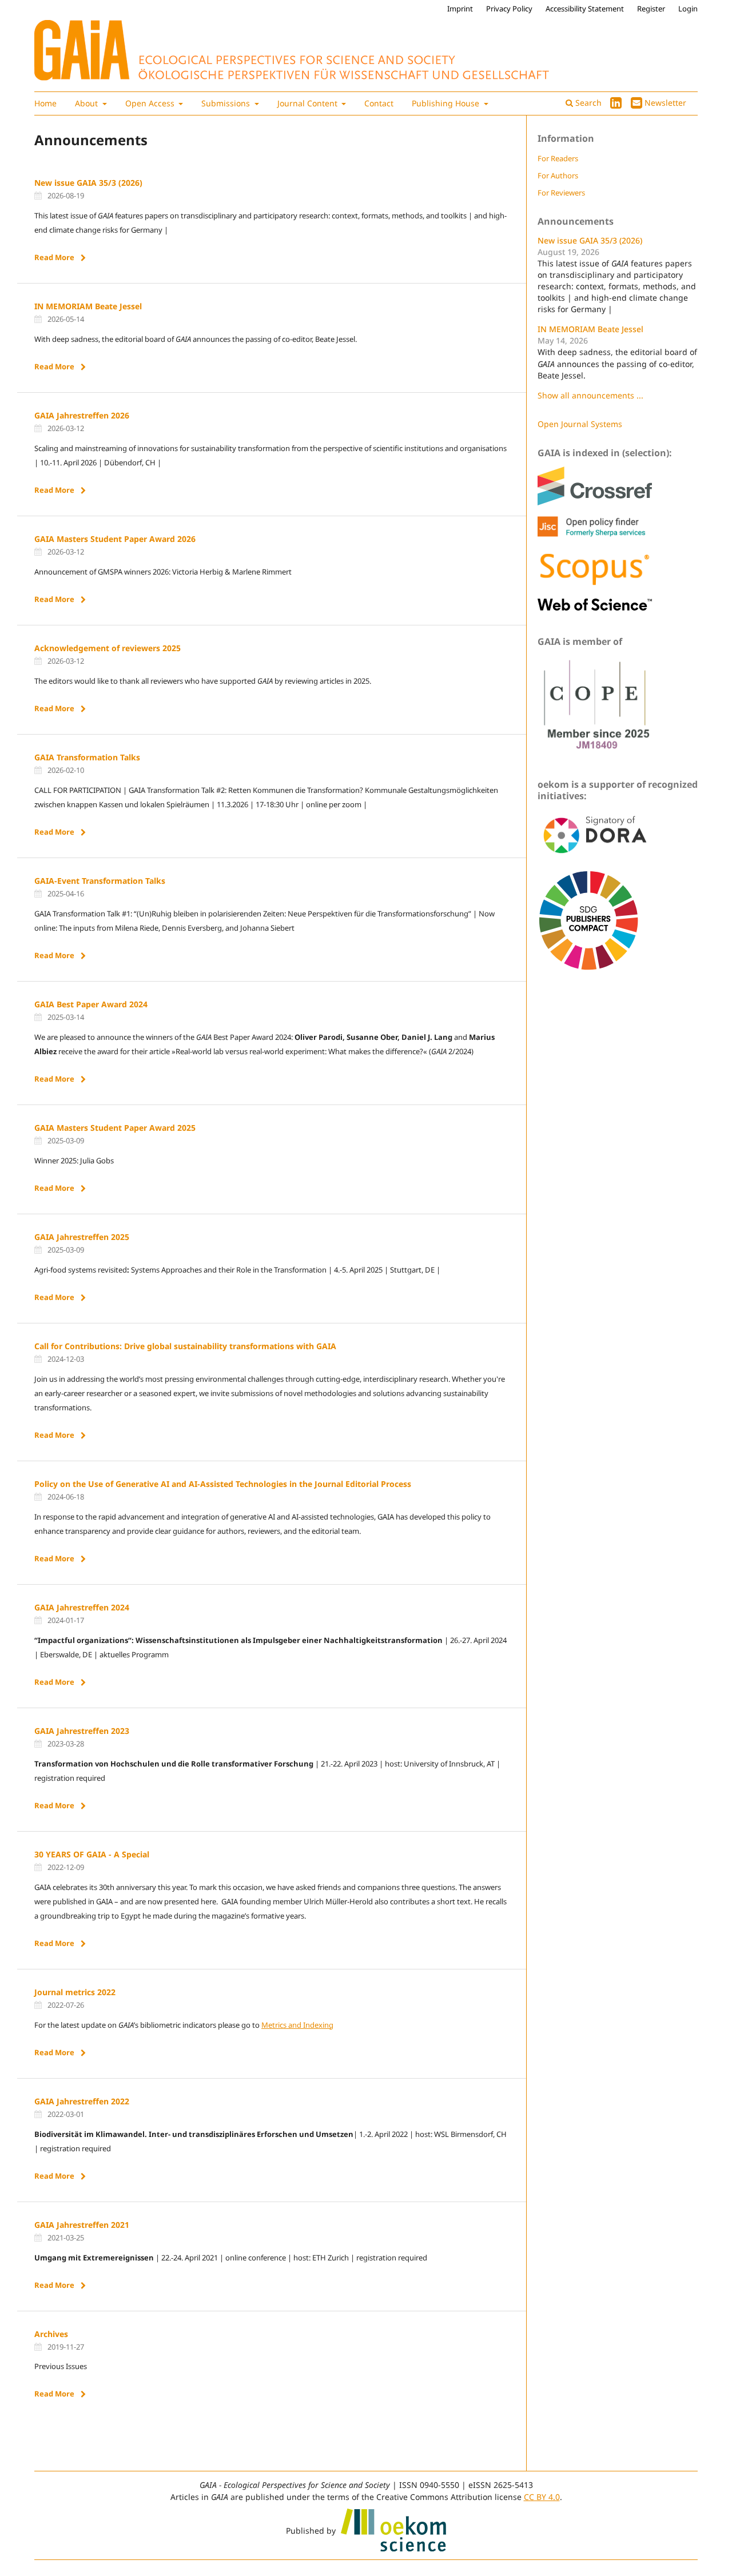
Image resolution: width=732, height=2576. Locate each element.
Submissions (227, 103)
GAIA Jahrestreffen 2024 (82, 1607)
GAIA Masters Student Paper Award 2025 (115, 1128)
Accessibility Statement (585, 9)
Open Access (151, 103)
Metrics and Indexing (297, 2025)
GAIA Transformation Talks (87, 757)
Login (688, 9)
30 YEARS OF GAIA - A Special (92, 1854)
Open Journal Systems (580, 424)
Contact (379, 103)
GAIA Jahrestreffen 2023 (82, 1731)
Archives (51, 2334)
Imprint (460, 9)
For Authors (558, 176)
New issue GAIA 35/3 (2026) (88, 183)
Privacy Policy (509, 9)
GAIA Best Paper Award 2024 (91, 1004)
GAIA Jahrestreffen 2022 (82, 2101)
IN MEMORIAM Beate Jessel (88, 306)
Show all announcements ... (590, 395)
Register (651, 9)
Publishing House (447, 103)
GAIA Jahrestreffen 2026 (82, 415)
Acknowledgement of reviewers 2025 (108, 648)
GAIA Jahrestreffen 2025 (82, 1237)
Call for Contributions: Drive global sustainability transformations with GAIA (185, 1346)
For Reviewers (561, 193)
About (87, 103)
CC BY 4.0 (542, 2497)
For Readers (558, 158)
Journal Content (309, 103)
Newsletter (665, 103)
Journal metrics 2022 (75, 1992)
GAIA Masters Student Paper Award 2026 (115, 539)
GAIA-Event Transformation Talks (100, 881)
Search (587, 103)
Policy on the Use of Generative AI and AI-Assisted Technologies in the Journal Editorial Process (223, 1484)
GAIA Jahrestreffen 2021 (82, 2225)
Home (45, 103)
